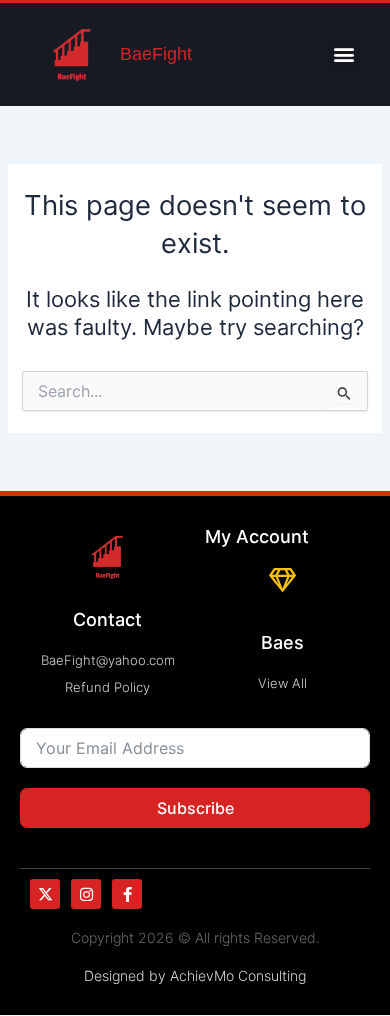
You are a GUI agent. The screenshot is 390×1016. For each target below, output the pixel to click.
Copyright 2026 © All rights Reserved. (195, 937)
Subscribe (195, 808)
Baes (282, 642)
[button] (343, 54)
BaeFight (156, 54)
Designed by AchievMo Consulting (195, 975)
